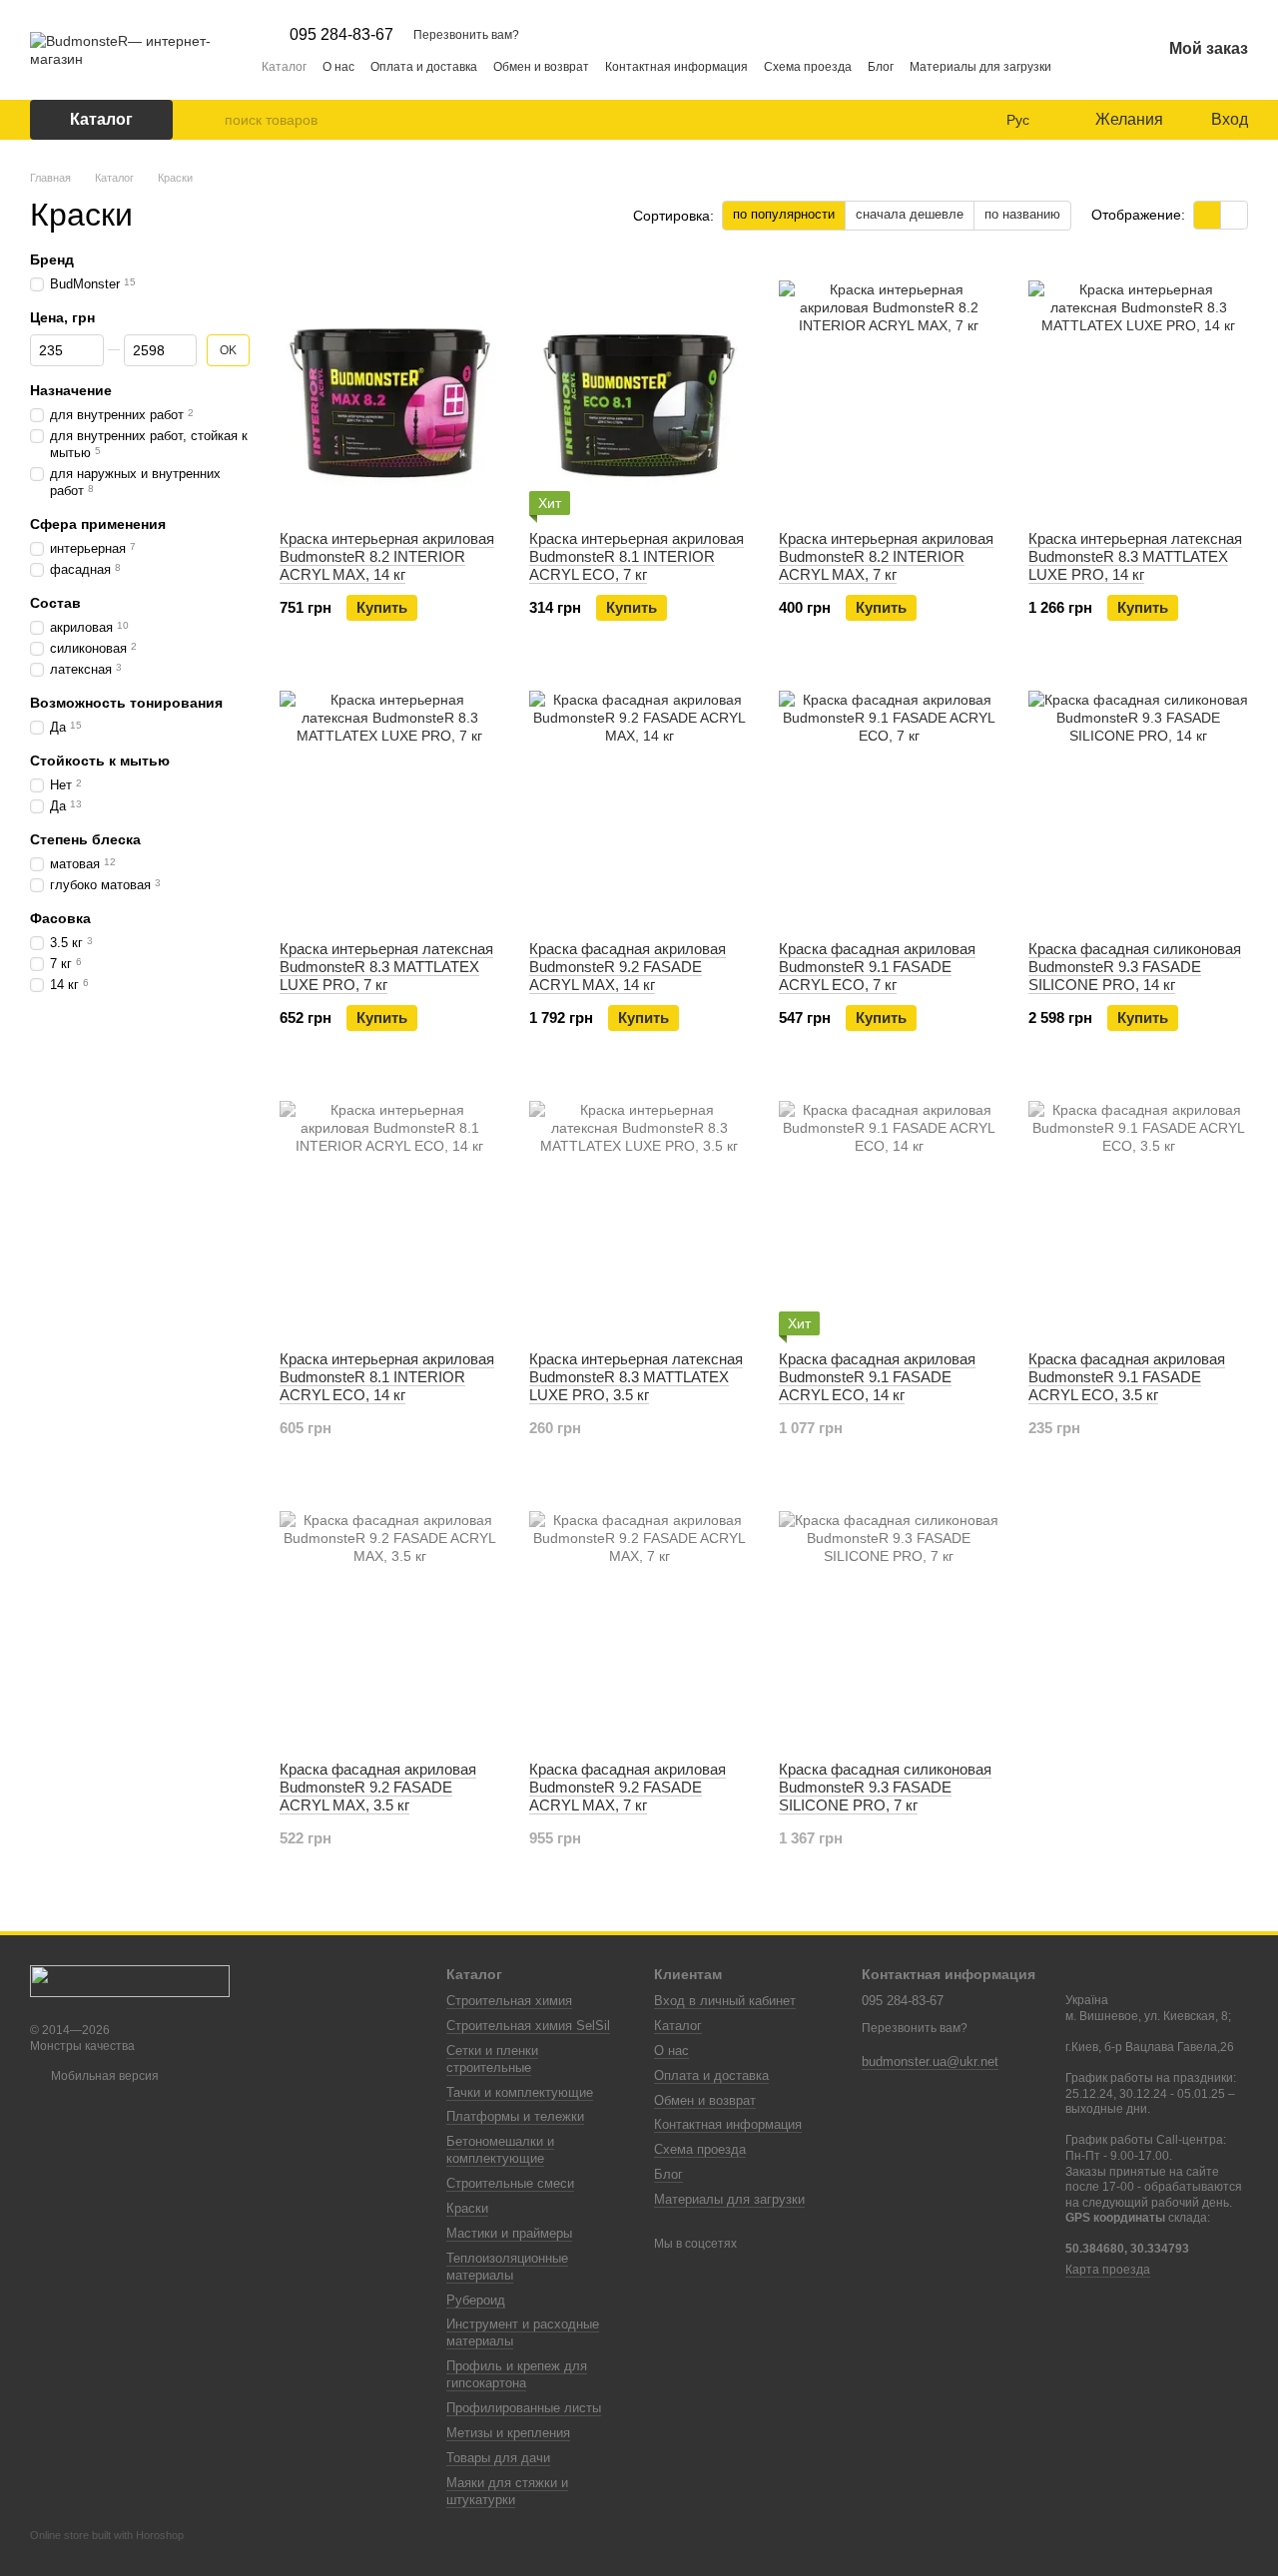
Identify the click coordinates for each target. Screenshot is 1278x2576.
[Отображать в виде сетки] (1208, 215)
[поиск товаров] (209, 120)
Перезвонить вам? (466, 35)
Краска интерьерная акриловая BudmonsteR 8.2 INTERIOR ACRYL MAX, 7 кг (886, 556)
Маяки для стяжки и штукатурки (507, 2491)
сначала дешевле (910, 214)
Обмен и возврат (541, 67)
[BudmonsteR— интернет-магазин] (130, 1980)
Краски (467, 2208)
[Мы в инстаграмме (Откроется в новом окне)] (1079, 66)
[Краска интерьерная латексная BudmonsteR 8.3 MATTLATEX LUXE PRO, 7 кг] (389, 800)
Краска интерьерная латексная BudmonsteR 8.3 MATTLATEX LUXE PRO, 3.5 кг (636, 1377)
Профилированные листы (524, 2408)
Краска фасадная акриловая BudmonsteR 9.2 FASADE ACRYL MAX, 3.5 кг (378, 1787)
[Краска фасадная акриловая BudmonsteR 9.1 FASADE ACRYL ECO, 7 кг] (889, 800)
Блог (881, 67)
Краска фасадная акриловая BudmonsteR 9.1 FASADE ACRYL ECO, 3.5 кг (1127, 1377)
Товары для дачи (498, 2458)
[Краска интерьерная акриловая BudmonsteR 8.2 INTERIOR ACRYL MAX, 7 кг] (889, 390)
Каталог (284, 67)
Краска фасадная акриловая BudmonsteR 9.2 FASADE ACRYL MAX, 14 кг (628, 967)
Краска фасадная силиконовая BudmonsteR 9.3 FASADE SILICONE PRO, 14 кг (1135, 967)
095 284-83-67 (341, 35)
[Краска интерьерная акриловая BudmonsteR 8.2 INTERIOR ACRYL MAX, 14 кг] (389, 390)
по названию (1022, 214)
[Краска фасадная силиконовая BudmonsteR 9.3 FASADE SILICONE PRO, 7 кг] (889, 1621)
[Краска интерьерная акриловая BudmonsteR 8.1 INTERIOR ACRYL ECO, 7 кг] (639, 390)
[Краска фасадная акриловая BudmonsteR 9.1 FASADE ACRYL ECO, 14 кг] (889, 1211)
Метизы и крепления (508, 2433)
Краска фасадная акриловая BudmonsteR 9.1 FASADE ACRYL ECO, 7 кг (877, 967)
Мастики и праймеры (509, 2233)
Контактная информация (676, 67)
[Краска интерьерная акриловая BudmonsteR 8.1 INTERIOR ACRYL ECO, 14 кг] (389, 1211)
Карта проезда (1108, 2270)
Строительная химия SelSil (528, 2026)
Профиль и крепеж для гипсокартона (517, 2374)
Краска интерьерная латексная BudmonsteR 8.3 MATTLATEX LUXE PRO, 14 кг (1135, 556)
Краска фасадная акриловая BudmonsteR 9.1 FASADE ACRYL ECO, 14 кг (877, 1377)
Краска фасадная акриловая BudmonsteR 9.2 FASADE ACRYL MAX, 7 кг (628, 1787)
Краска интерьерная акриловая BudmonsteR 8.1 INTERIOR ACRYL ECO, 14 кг (387, 1377)
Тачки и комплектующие (520, 2092)
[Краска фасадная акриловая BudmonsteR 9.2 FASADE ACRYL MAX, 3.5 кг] (389, 1621)
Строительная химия (509, 2001)
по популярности (784, 214)
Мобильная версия (103, 2076)
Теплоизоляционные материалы (507, 2267)
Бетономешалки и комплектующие (500, 2150)
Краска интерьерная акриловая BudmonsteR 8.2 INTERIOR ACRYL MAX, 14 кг (387, 556)
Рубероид (476, 2300)
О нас (338, 67)
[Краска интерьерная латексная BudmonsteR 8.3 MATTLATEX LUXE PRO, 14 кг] (1138, 390)
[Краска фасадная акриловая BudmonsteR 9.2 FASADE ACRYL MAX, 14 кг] (639, 800)
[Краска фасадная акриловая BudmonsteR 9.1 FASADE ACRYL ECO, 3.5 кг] (1138, 1211)
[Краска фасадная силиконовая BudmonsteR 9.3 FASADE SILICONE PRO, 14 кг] (1138, 800)
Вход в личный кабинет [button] (725, 2001)
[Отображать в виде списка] (1234, 215)
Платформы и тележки (515, 2116)
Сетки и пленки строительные (492, 2059)
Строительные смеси (510, 2183)
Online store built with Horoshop (107, 2535)
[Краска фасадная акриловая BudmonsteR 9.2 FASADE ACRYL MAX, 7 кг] (639, 1621)
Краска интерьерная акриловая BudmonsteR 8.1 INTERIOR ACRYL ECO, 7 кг (637, 556)
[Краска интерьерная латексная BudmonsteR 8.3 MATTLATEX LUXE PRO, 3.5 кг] (639, 1211)
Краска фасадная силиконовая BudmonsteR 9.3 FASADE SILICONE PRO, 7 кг (885, 1787)
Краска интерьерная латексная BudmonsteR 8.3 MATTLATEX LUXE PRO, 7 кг (386, 967)
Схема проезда (808, 67)
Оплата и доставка (424, 67)
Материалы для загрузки (980, 67)
